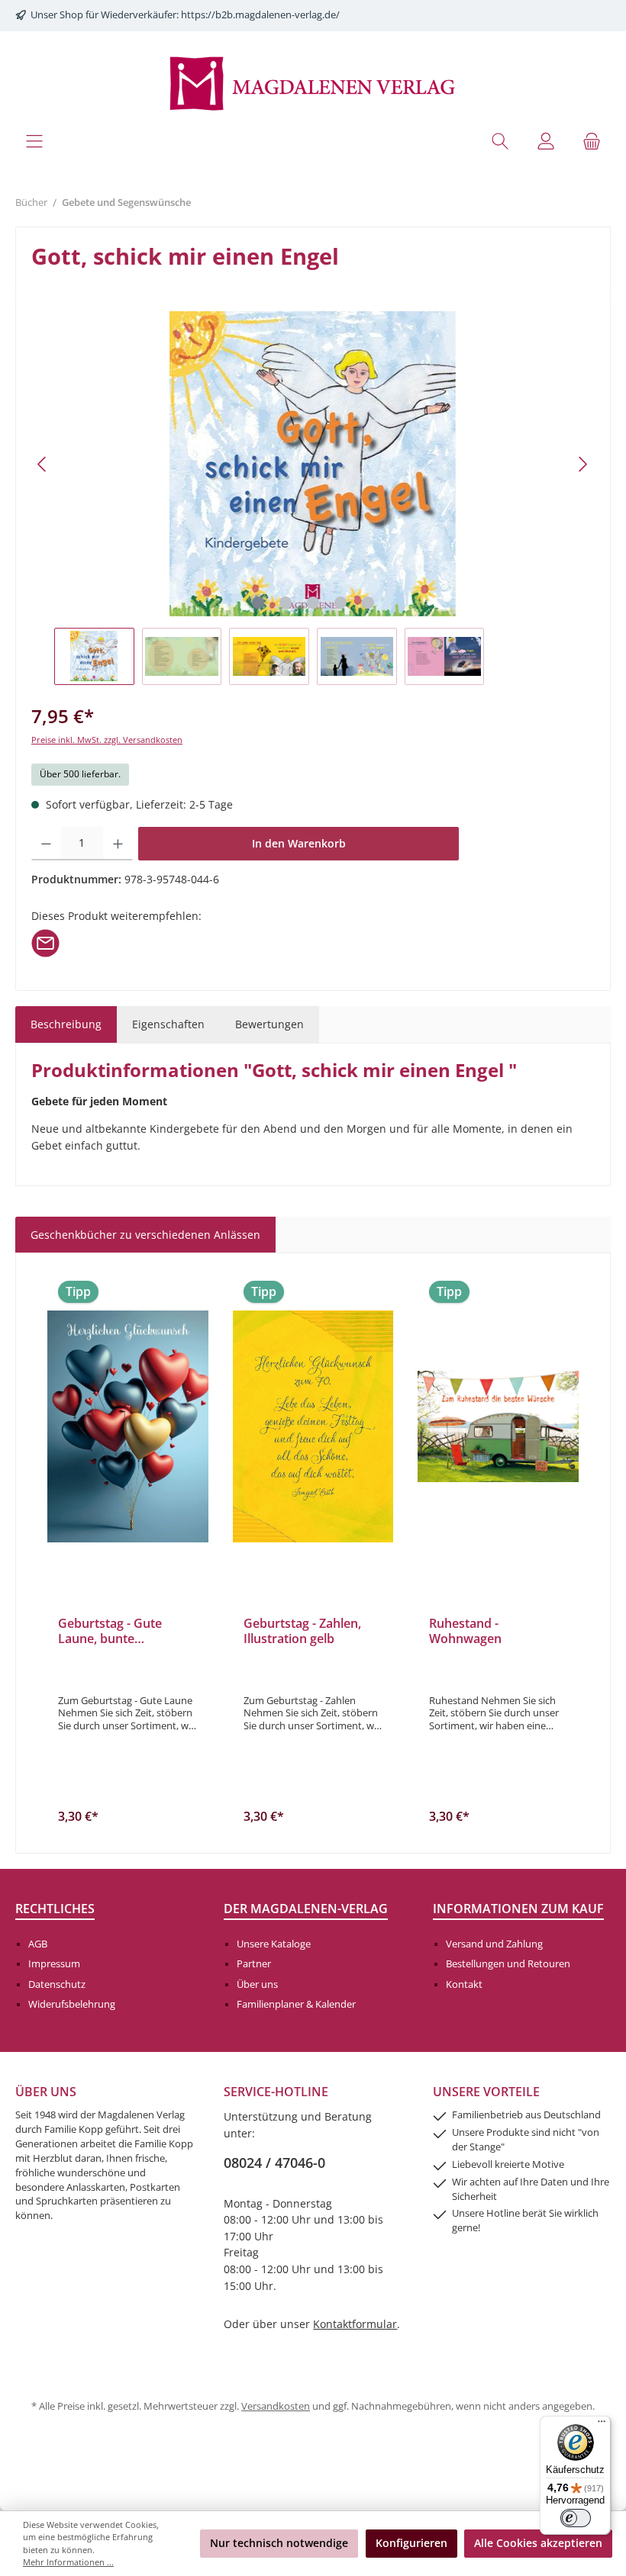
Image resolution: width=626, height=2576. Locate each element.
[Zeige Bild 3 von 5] (313, 603)
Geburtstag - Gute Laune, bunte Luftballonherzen (110, 1632)
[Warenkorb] (592, 141)
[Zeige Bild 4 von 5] (340, 603)
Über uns (257, 1984)
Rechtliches (55, 1909)
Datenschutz (57, 1984)
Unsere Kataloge (274, 1944)
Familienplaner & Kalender (296, 2004)
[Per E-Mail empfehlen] (45, 942)
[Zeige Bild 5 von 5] (368, 603)
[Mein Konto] (546, 141)
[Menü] (34, 141)
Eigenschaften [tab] (168, 1024)
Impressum (54, 1964)
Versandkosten (276, 2406)
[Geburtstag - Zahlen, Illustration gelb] (313, 1426)
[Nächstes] (582, 464)
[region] (313, 498)
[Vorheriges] (43, 464)
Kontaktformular (355, 2324)
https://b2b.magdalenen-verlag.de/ (260, 15)
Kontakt (464, 1984)
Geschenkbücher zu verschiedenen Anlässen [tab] (145, 1235)
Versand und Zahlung (494, 1944)
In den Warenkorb (299, 843)
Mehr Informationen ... (68, 2562)
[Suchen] (500, 141)
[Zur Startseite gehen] (313, 82)
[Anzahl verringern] (46, 844)
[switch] (576, 2518)
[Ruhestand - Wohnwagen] (498, 1426)
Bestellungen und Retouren (508, 1964)
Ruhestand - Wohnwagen (465, 1632)
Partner (254, 1964)
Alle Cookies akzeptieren (538, 2543)
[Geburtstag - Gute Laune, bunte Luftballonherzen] (128, 1426)
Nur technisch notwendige (279, 2543)
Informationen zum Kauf (518, 1909)
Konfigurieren (411, 2543)
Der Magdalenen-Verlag (306, 1909)
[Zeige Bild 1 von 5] (258, 603)
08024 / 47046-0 (274, 2163)
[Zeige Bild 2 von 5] (286, 603)
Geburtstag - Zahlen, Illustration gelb (302, 1632)
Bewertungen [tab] (269, 1024)
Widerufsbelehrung (72, 2004)
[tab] (66, 1024)
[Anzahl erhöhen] (118, 844)
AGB (38, 1944)
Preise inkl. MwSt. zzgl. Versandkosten (107, 740)
